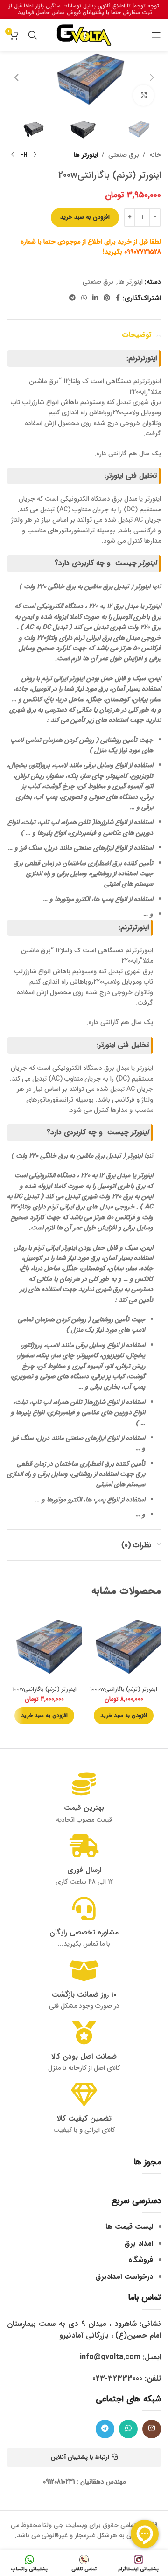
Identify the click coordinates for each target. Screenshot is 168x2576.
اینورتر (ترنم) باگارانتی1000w (124, 1689)
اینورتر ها (86, 155)
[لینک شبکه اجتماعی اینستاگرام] (152, 2429)
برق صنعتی (124, 155)
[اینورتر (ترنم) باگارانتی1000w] (124, 1645)
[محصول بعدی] (13, 155)
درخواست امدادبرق (124, 2277)
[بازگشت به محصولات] (24, 155)
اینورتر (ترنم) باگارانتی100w (44, 1689)
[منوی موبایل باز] (156, 35)
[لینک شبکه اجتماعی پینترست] (107, 298)
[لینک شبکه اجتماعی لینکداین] (95, 298)
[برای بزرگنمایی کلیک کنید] (143, 95)
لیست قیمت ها (129, 2227)
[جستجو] (33, 35)
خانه (155, 155)
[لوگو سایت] (84, 35)
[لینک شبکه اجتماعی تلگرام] (72, 298)
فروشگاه (141, 2260)
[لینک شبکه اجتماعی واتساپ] (84, 298)
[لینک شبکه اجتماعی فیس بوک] (118, 298)
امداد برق (139, 2244)
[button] (152, 77)
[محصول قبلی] (35, 155)
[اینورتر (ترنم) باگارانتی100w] (44, 1645)
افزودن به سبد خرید (85, 217)
